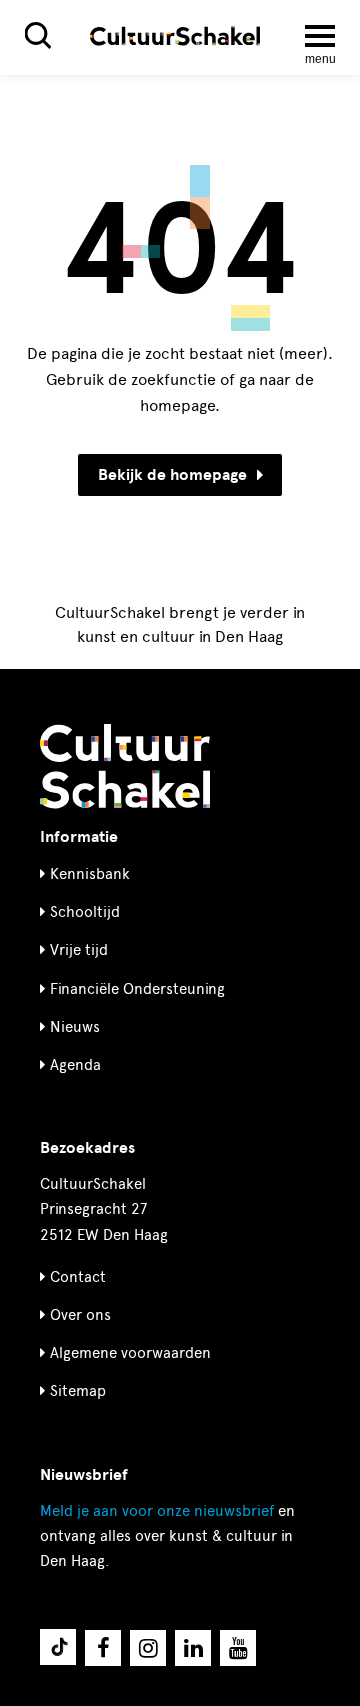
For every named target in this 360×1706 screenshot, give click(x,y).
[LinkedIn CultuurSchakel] (193, 1648)
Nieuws (75, 1027)
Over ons (80, 1315)
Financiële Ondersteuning (137, 989)
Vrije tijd (79, 950)
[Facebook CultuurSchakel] (103, 1648)
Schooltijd (85, 912)
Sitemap (78, 1391)
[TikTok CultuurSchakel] (58, 1647)
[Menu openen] (320, 36)
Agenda (75, 1065)
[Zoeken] (38, 35)
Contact (78, 1277)
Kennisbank (90, 874)
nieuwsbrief (157, 1511)
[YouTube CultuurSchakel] (238, 1648)
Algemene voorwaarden (130, 1353)
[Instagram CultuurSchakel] (148, 1648)
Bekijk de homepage (172, 475)
